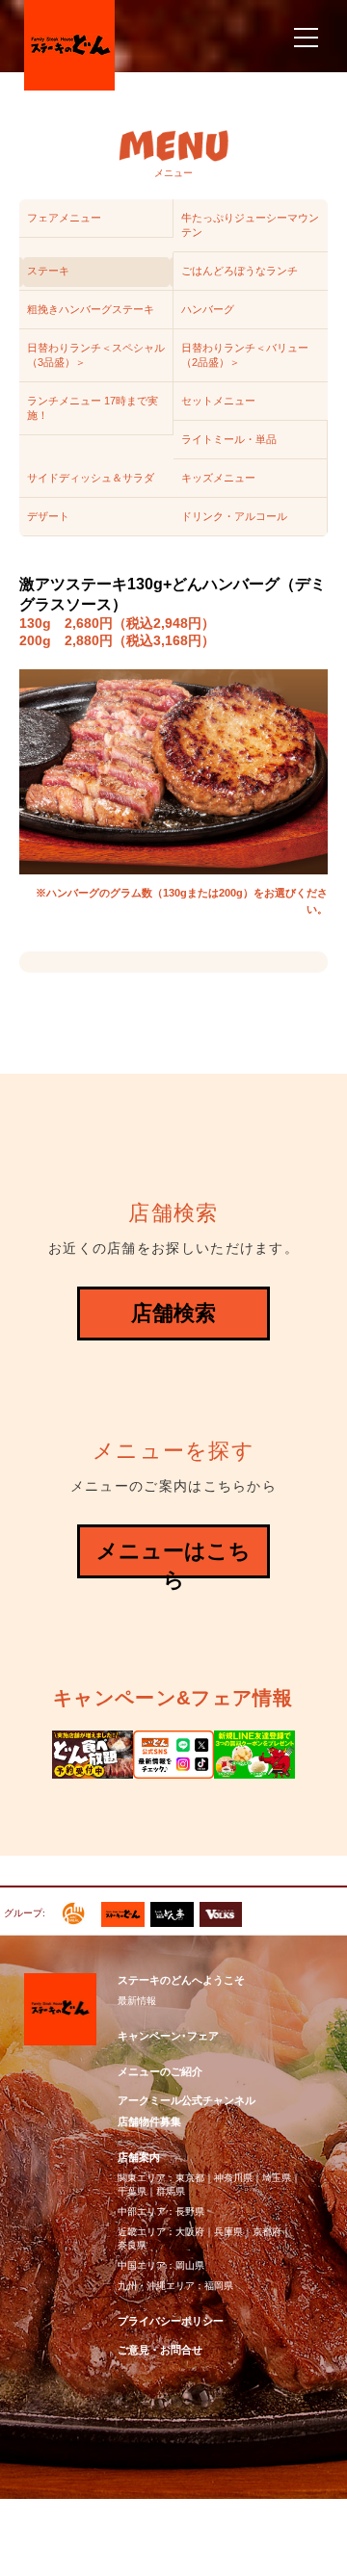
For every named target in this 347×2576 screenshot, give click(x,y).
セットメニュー (218, 401)
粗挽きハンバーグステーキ (91, 309)
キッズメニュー (218, 478)
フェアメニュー (64, 218)
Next (322, 1747)
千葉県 (132, 2191)
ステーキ (48, 271)
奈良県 (132, 2245)
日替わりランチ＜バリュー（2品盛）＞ (245, 355)
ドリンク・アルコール (234, 516)
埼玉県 (277, 2178)
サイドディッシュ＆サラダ (91, 478)
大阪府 (190, 2232)
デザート (48, 516)
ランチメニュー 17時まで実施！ (93, 408)
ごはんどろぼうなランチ (240, 271)
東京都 (190, 2178)
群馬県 (171, 2191)
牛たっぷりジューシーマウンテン (250, 225)
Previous (25, 1747)
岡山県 (190, 2265)
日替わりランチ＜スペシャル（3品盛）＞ (96, 355)
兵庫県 (228, 2232)
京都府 (267, 2232)
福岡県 (219, 2286)
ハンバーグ (208, 309)
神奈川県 (233, 2178)
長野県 (190, 2212)
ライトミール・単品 (229, 439)
